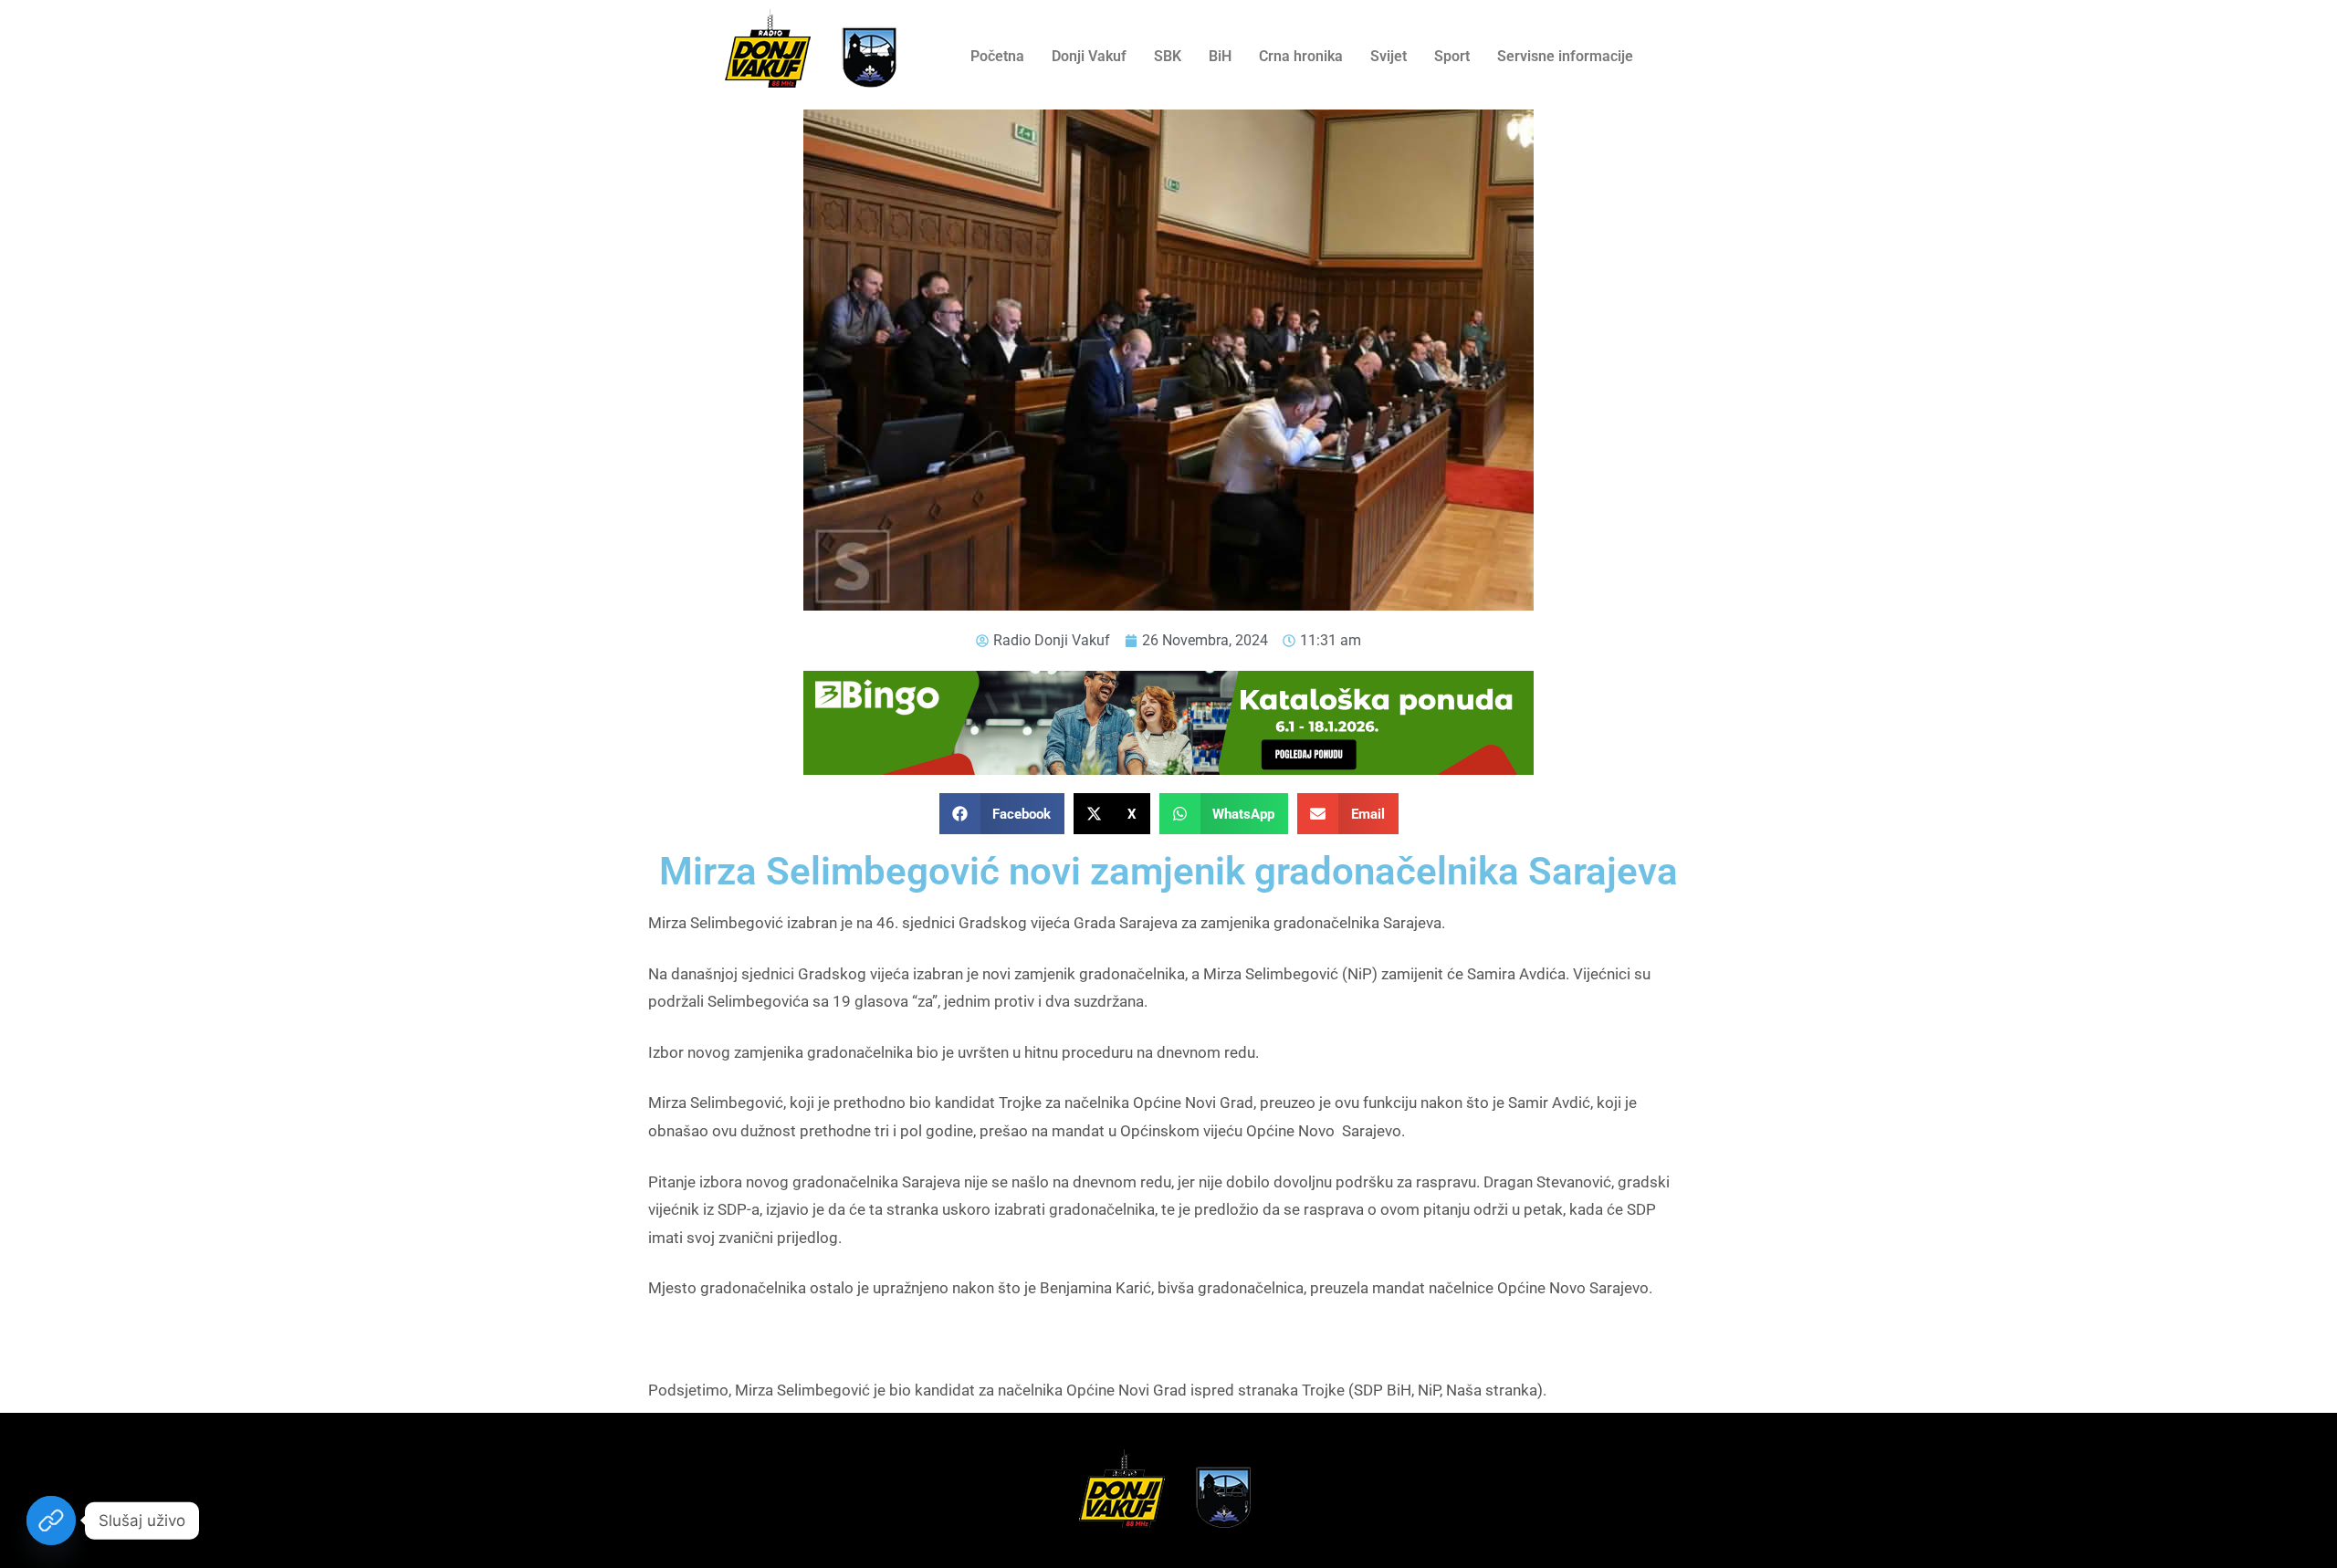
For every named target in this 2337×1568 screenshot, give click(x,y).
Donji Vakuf (1089, 56)
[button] (1002, 814)
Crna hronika (1301, 56)
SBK (1168, 56)
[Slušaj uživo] (51, 1521)
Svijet (1389, 56)
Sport (1452, 56)
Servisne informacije (1565, 56)
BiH (1220, 56)
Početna (997, 56)
